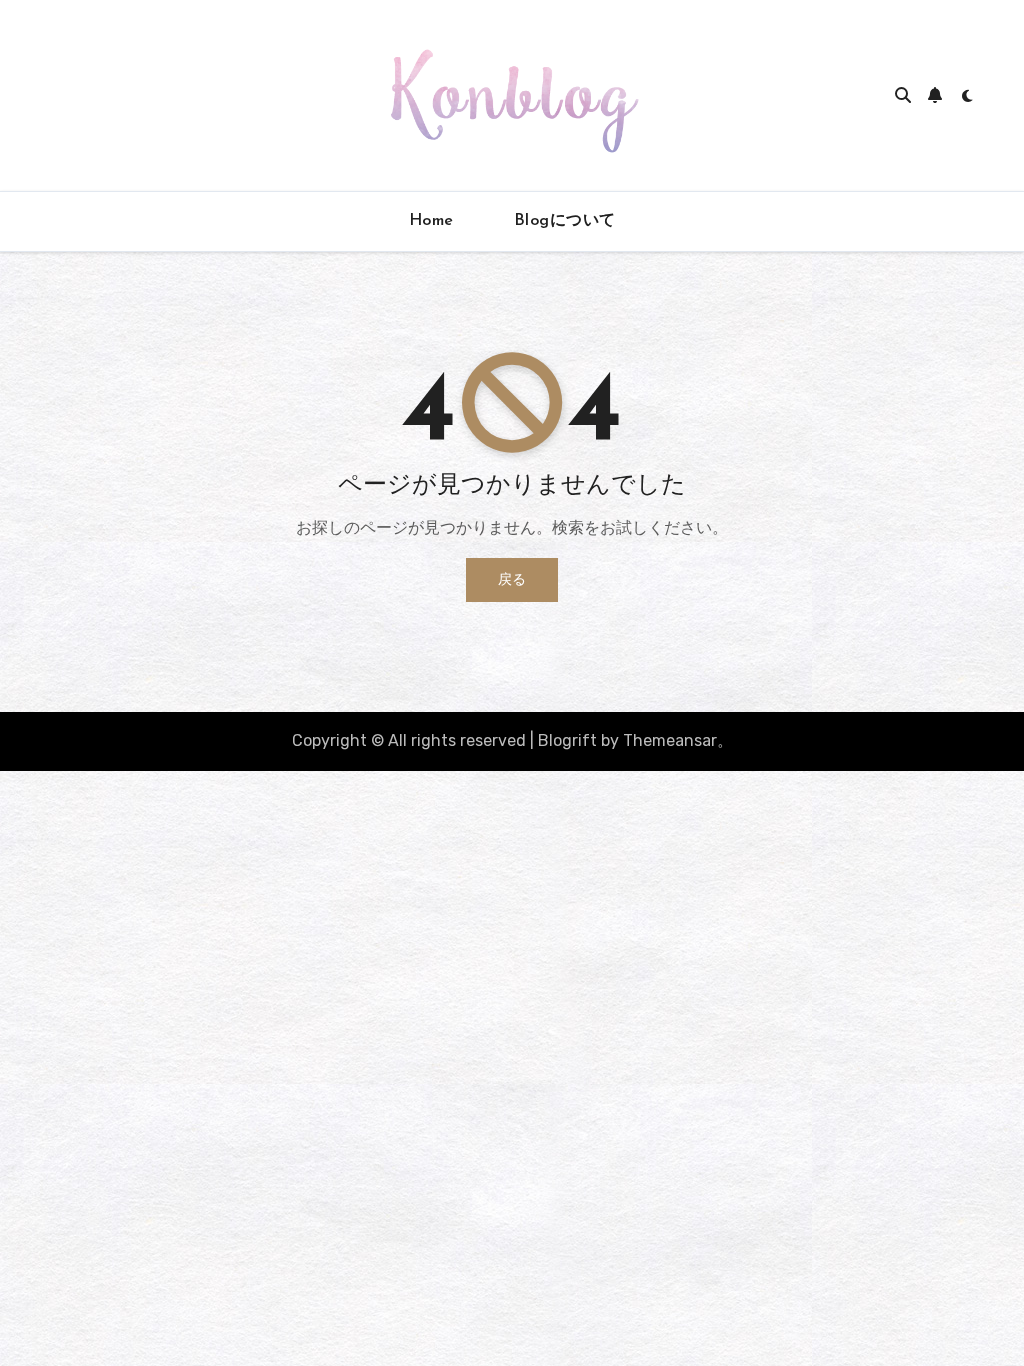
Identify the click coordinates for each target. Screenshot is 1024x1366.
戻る (512, 579)
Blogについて (565, 221)
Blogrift (567, 740)
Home (431, 221)
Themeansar (670, 740)
